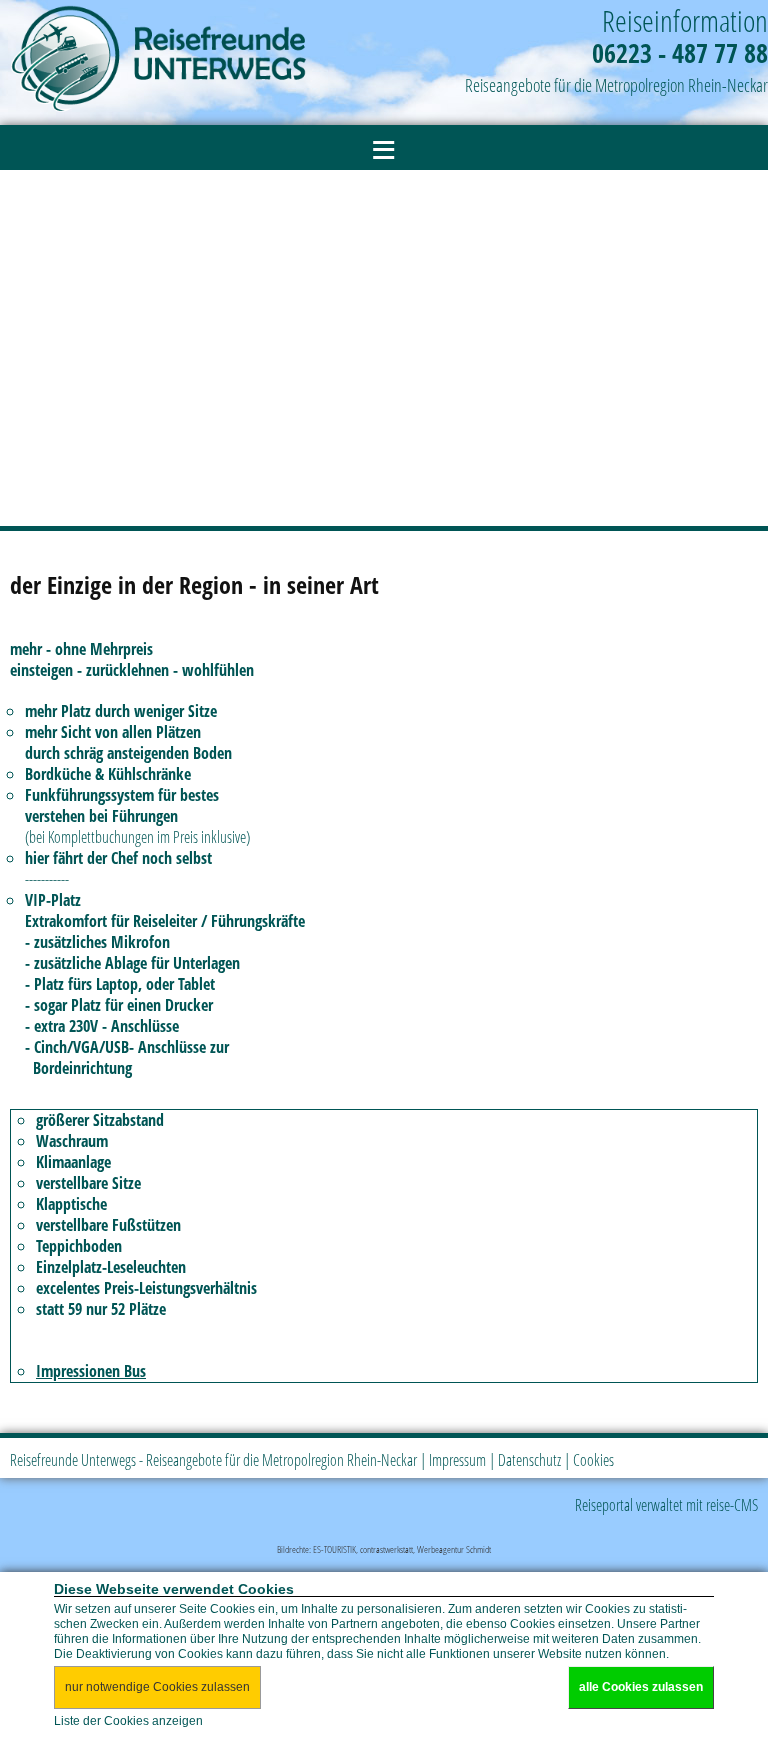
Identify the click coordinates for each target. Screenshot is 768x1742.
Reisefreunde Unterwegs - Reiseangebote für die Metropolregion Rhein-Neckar (213, 1460)
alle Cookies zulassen (641, 1687)
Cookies (593, 1460)
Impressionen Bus (91, 1371)
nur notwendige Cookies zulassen (157, 1687)
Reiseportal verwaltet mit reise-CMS (666, 1505)
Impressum (457, 1460)
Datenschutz (529, 1460)
